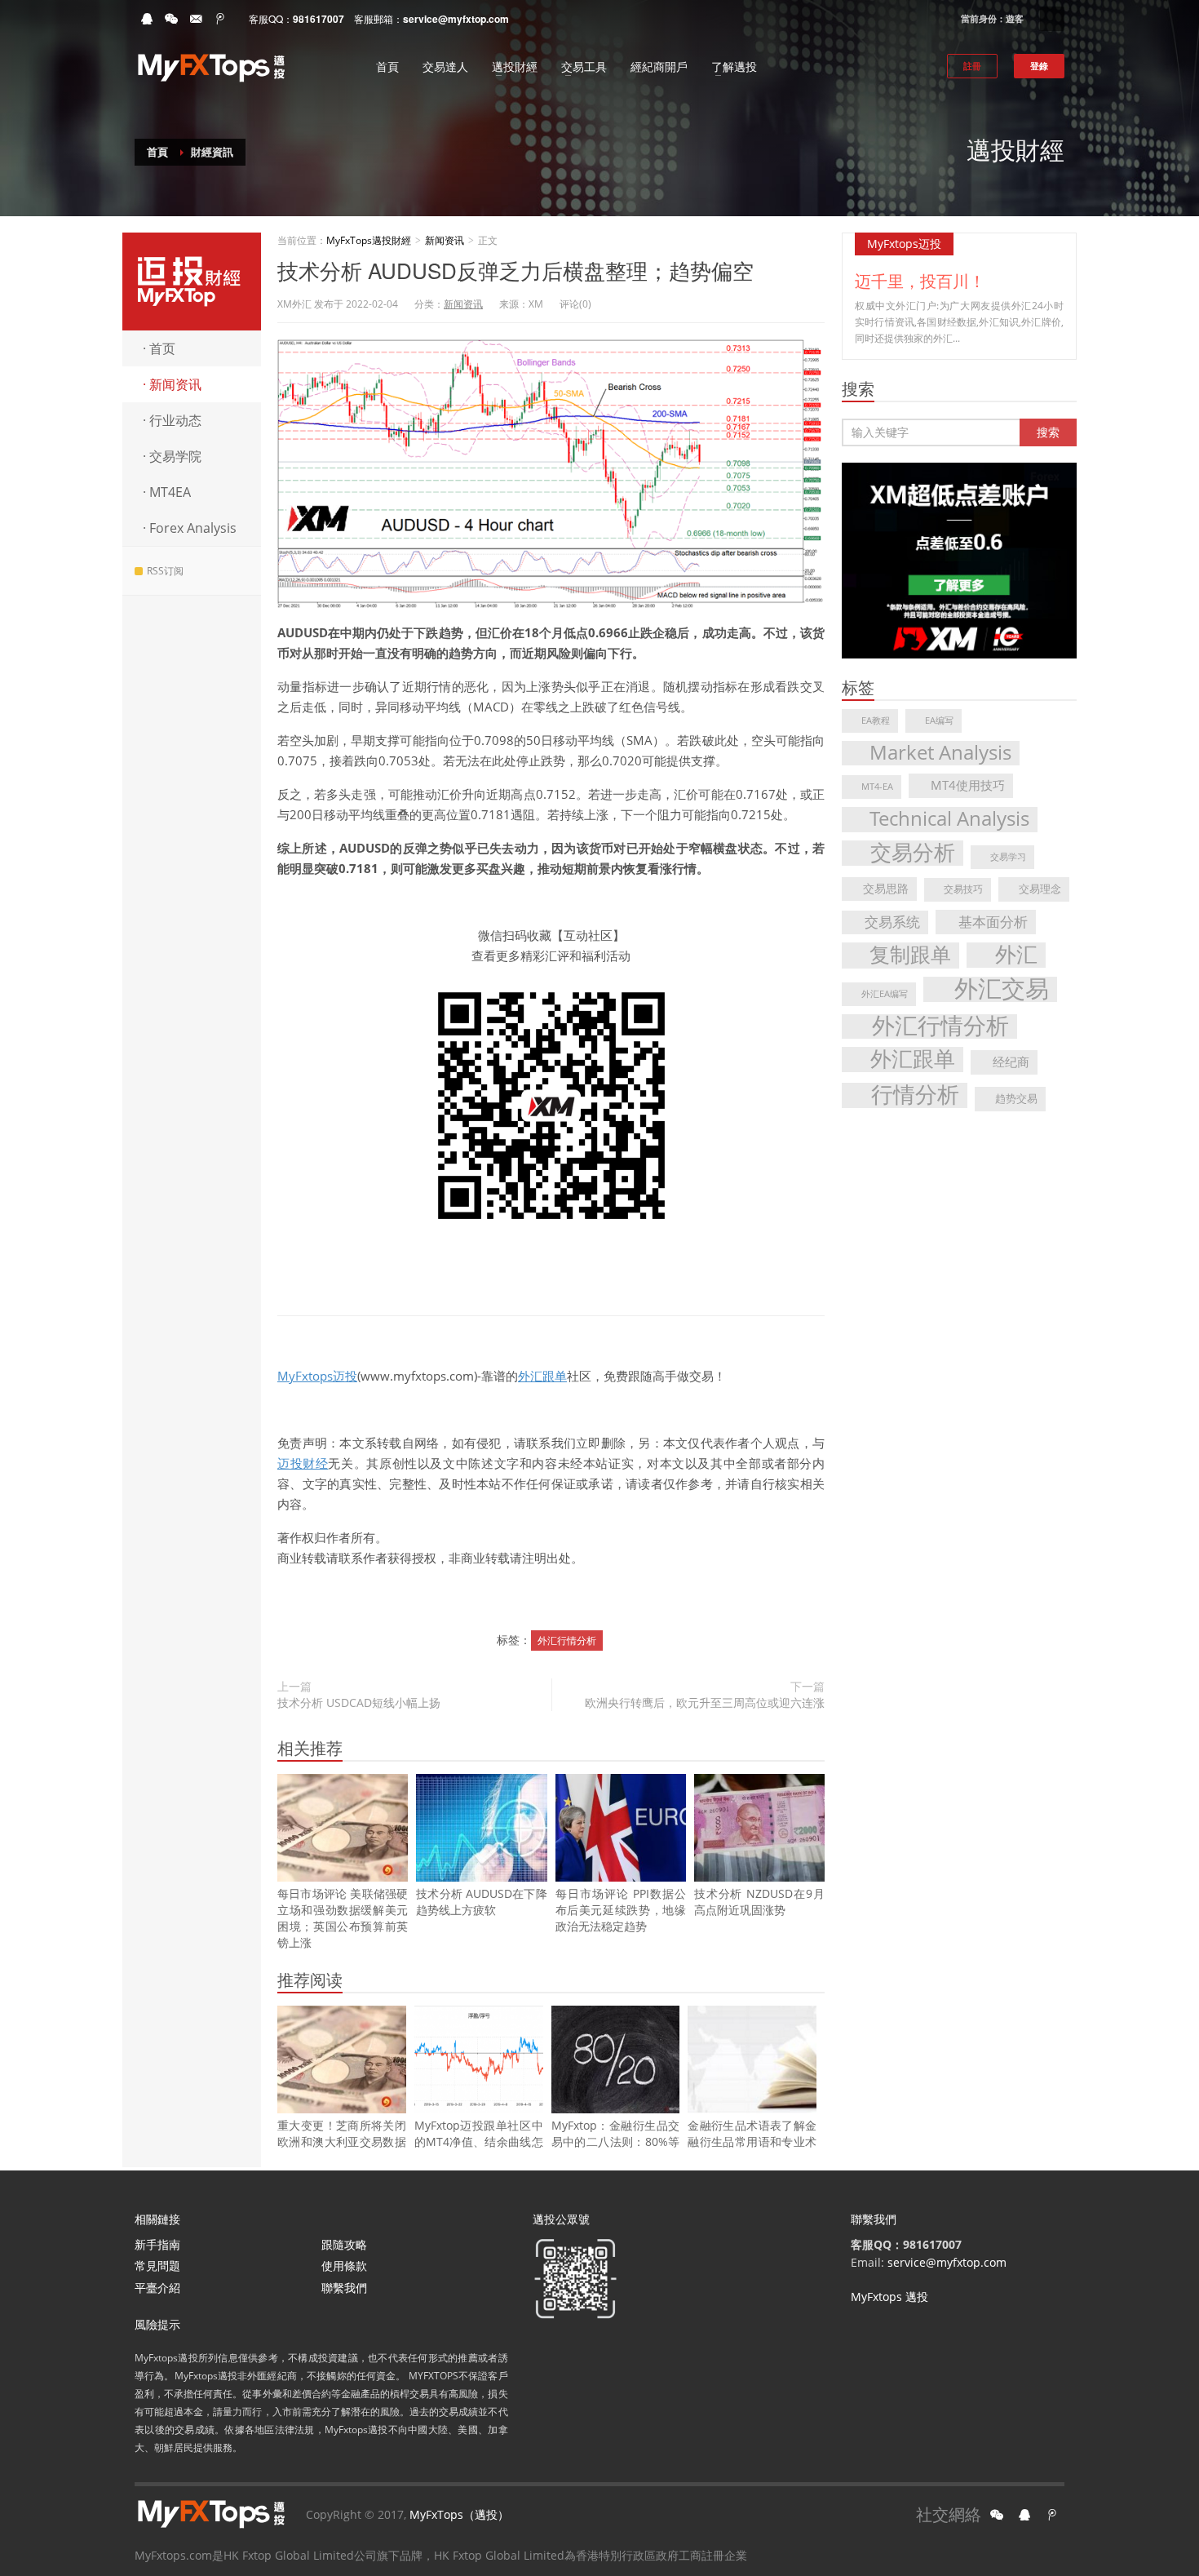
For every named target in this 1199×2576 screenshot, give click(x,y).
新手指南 (157, 2244)
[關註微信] (997, 2515)
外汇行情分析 (567, 1640)
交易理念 (1040, 889)
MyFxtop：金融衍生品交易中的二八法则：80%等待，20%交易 (616, 2141)
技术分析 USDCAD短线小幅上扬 (359, 1703)
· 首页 (159, 348)
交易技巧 (963, 889)
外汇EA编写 (885, 994)
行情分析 (915, 1095)
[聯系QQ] (1024, 2515)
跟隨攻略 (344, 2244)
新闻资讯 (445, 240)
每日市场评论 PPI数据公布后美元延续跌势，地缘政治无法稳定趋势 (621, 1910)
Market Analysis (940, 753)
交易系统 (892, 922)
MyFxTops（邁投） (459, 2514)
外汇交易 (1002, 989)
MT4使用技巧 (968, 785)
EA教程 (876, 720)
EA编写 (939, 720)
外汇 (1016, 955)
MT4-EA (877, 787)
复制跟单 (910, 955)
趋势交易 (1016, 1098)
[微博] (220, 19)
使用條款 (344, 2266)
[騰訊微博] (1052, 2515)
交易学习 (1008, 857)
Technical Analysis (949, 819)
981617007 (319, 19)
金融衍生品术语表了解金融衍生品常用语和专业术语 (752, 2141)
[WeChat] (171, 19)
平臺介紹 (157, 2288)
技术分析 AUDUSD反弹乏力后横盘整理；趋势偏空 (515, 270)
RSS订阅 (165, 571)
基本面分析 (993, 921)
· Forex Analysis (190, 528)
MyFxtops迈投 (317, 1376)
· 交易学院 (172, 456)
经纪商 (1011, 1062)
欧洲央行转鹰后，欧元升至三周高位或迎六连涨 (705, 1703)
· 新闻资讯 (172, 384)
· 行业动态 (172, 420)
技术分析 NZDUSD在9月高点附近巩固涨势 (759, 1902)
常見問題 (157, 2266)
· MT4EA (167, 492)
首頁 (157, 152)
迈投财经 (303, 1463)
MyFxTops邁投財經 (192, 282)
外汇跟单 (542, 1376)
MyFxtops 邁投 (889, 2297)
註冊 (972, 66)
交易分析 (913, 853)
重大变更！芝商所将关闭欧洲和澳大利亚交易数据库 (342, 2141)
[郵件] (196, 19)
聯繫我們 (344, 2288)
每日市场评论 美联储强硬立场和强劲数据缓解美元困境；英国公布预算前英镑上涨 (343, 1918)
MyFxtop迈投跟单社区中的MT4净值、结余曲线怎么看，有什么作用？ (479, 2141)
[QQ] (147, 19)
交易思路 (886, 888)
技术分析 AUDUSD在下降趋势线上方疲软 (481, 1902)
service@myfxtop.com (456, 19)
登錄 (1039, 66)
